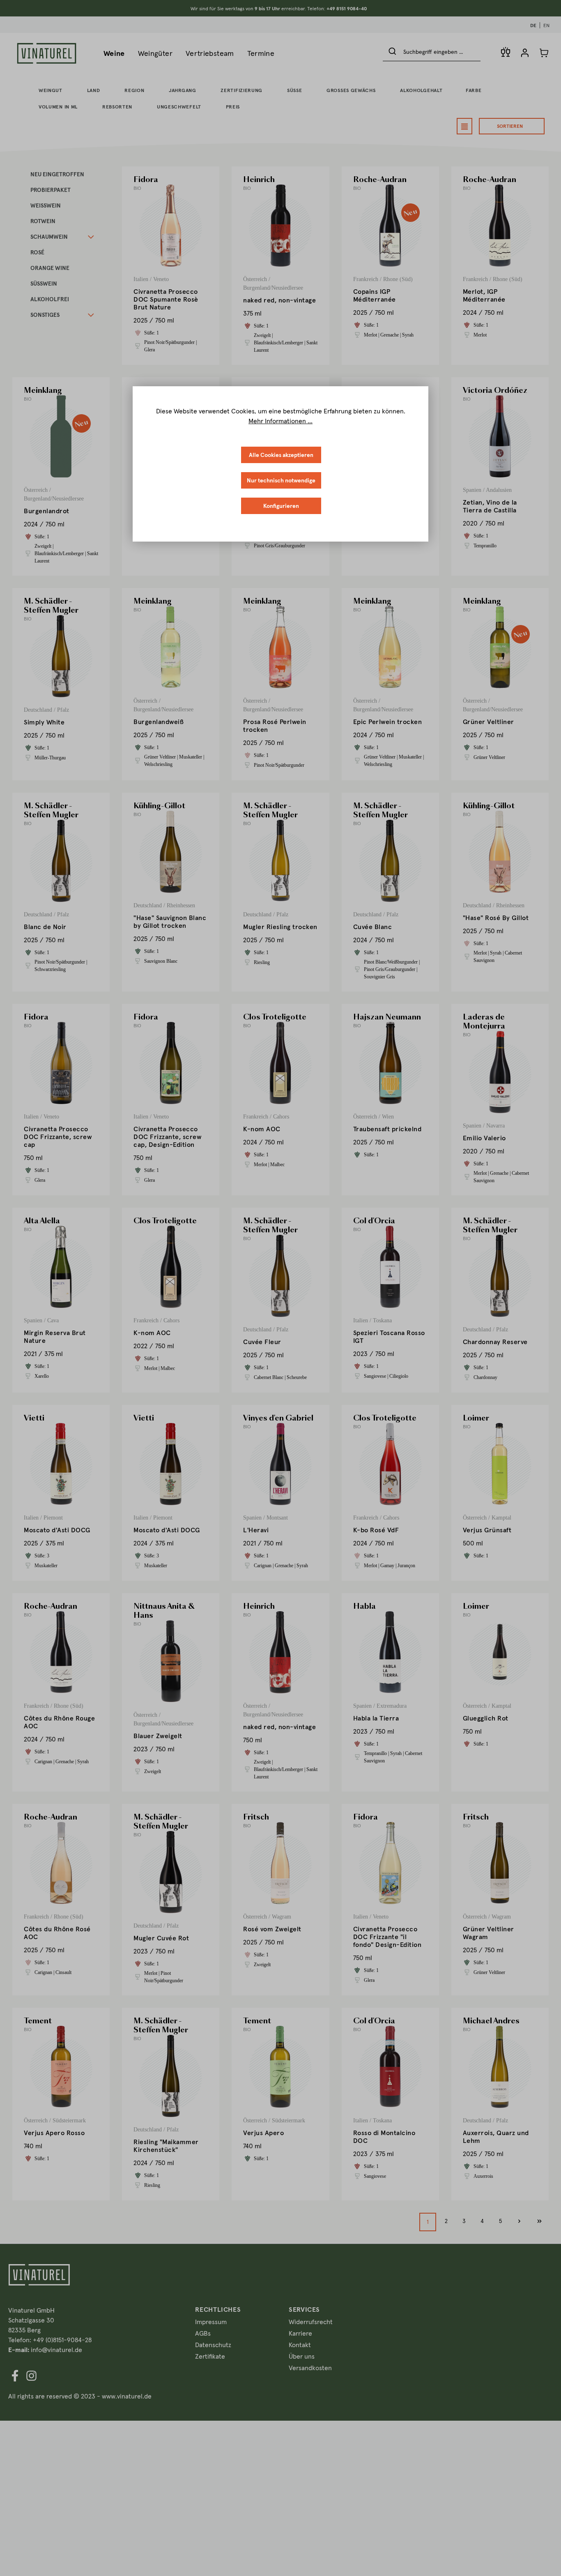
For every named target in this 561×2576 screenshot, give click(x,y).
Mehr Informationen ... (280, 421)
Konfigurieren (281, 506)
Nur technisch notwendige (281, 480)
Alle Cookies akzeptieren (281, 455)
